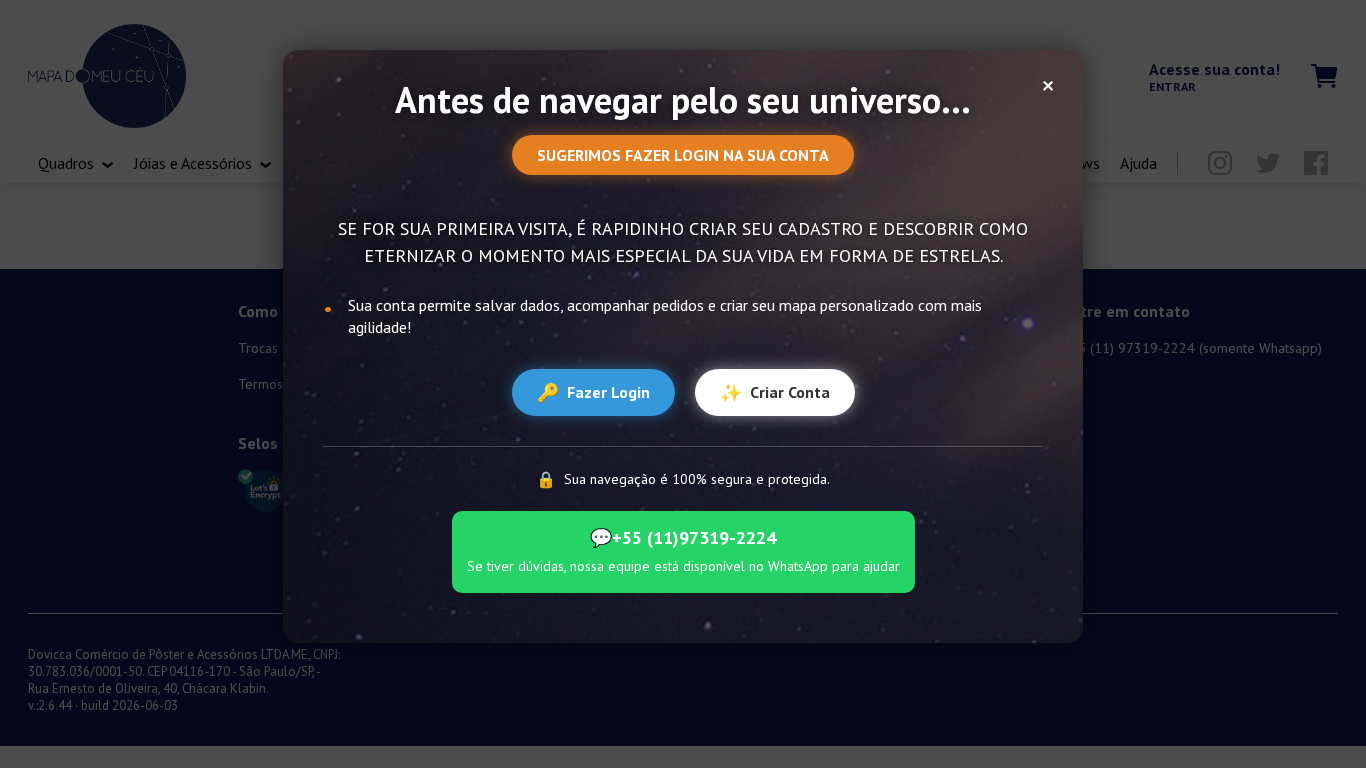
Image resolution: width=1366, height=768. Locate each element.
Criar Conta (775, 392)
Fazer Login (593, 392)
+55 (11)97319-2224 (683, 537)
